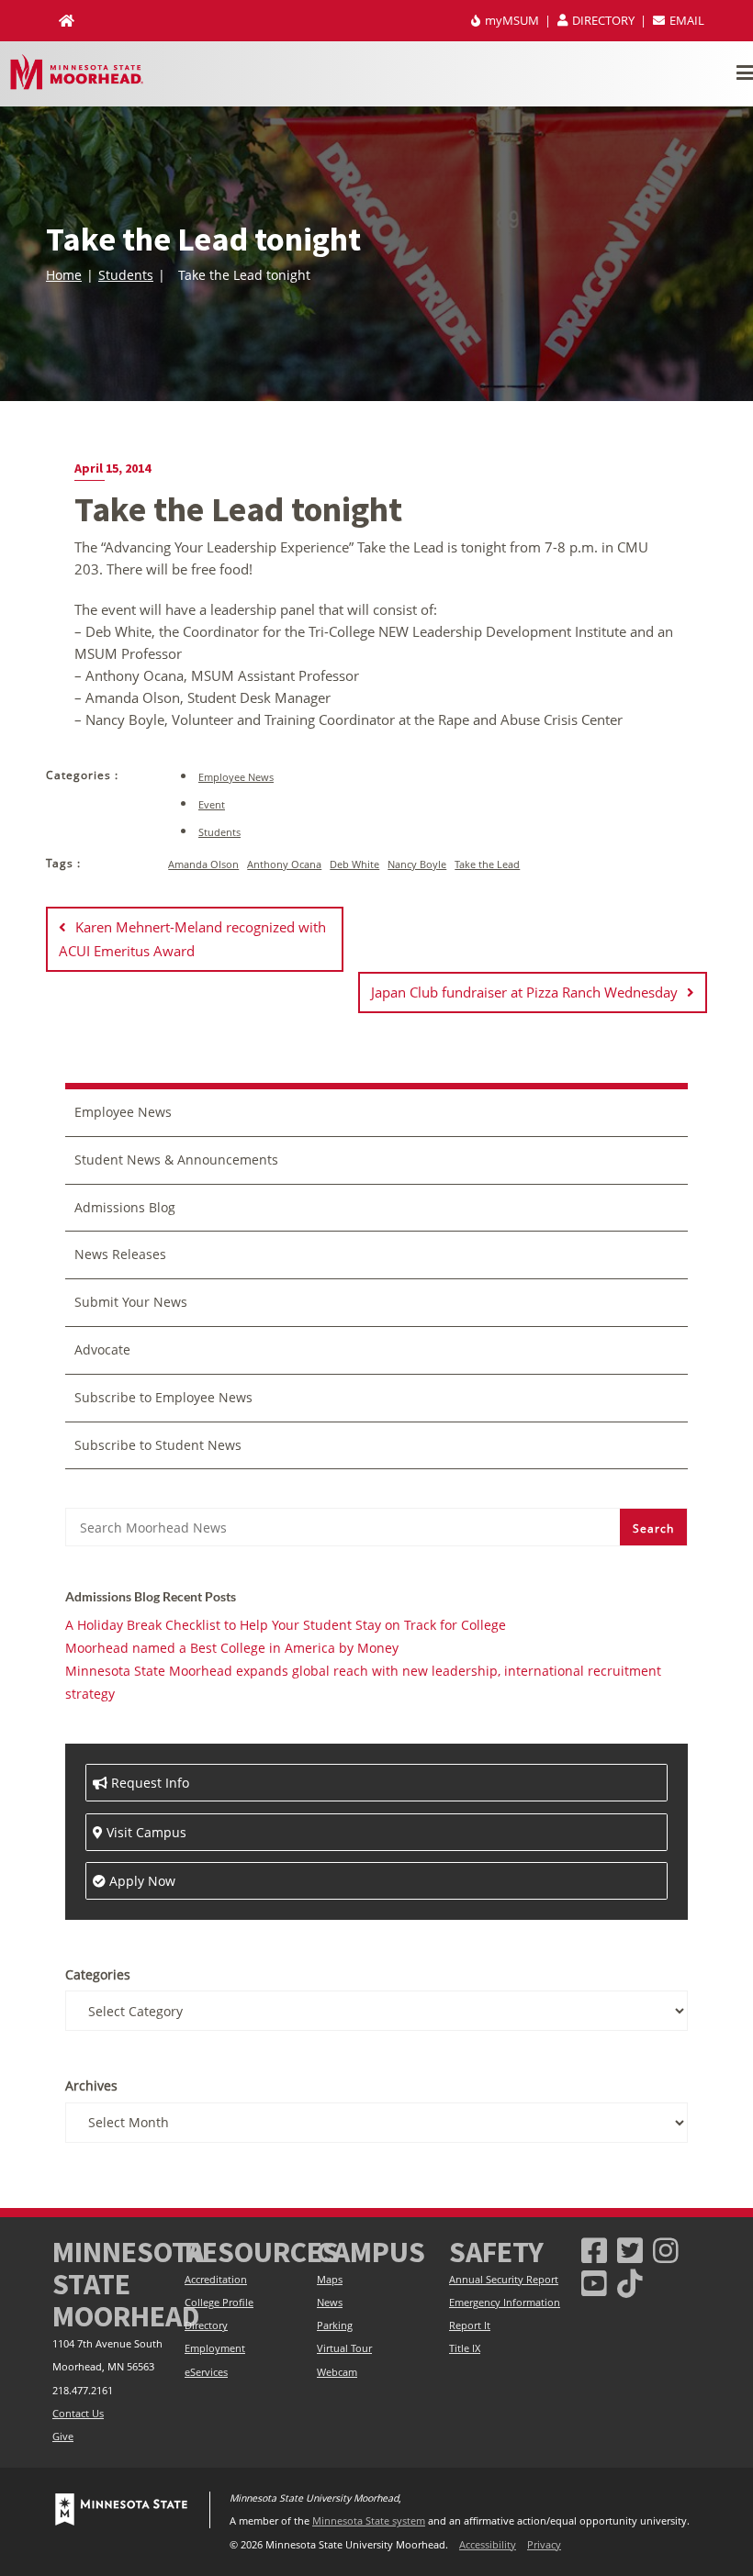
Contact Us (78, 2414)
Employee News (236, 777)
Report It (470, 2325)
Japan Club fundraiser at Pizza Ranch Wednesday (524, 992)
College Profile (219, 2303)
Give (63, 2437)
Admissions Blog (125, 1207)
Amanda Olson (203, 864)
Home (64, 275)
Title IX (465, 2348)
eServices (206, 2372)
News (330, 2303)
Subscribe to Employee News (163, 1397)
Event (212, 804)
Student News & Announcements (176, 1160)
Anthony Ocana (284, 864)
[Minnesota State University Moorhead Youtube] (594, 2283)
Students (126, 275)
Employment (215, 2348)
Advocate (102, 1349)
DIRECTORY (603, 20)
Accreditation (216, 2280)
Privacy (544, 2545)
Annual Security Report (504, 2280)
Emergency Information (505, 2303)
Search (653, 1528)
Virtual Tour (344, 2348)
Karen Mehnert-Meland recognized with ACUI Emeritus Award (192, 938)
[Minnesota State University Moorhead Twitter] (630, 2250)
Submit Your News (131, 1302)
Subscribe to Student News (158, 1445)
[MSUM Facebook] (594, 2250)
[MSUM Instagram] (666, 2250)
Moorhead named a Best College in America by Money (232, 1648)
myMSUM (512, 20)
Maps (330, 2280)
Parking (335, 2325)
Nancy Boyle (417, 864)
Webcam (337, 2372)
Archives (91, 2085)
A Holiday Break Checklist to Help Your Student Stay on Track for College (286, 1625)
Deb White (354, 864)
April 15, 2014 (112, 468)
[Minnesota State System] (121, 2510)
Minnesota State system (369, 2521)
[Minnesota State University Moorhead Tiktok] (630, 2283)
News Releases (120, 1254)
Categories (98, 1974)
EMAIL (686, 20)
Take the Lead (487, 864)
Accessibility (488, 2545)
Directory (206, 2325)
